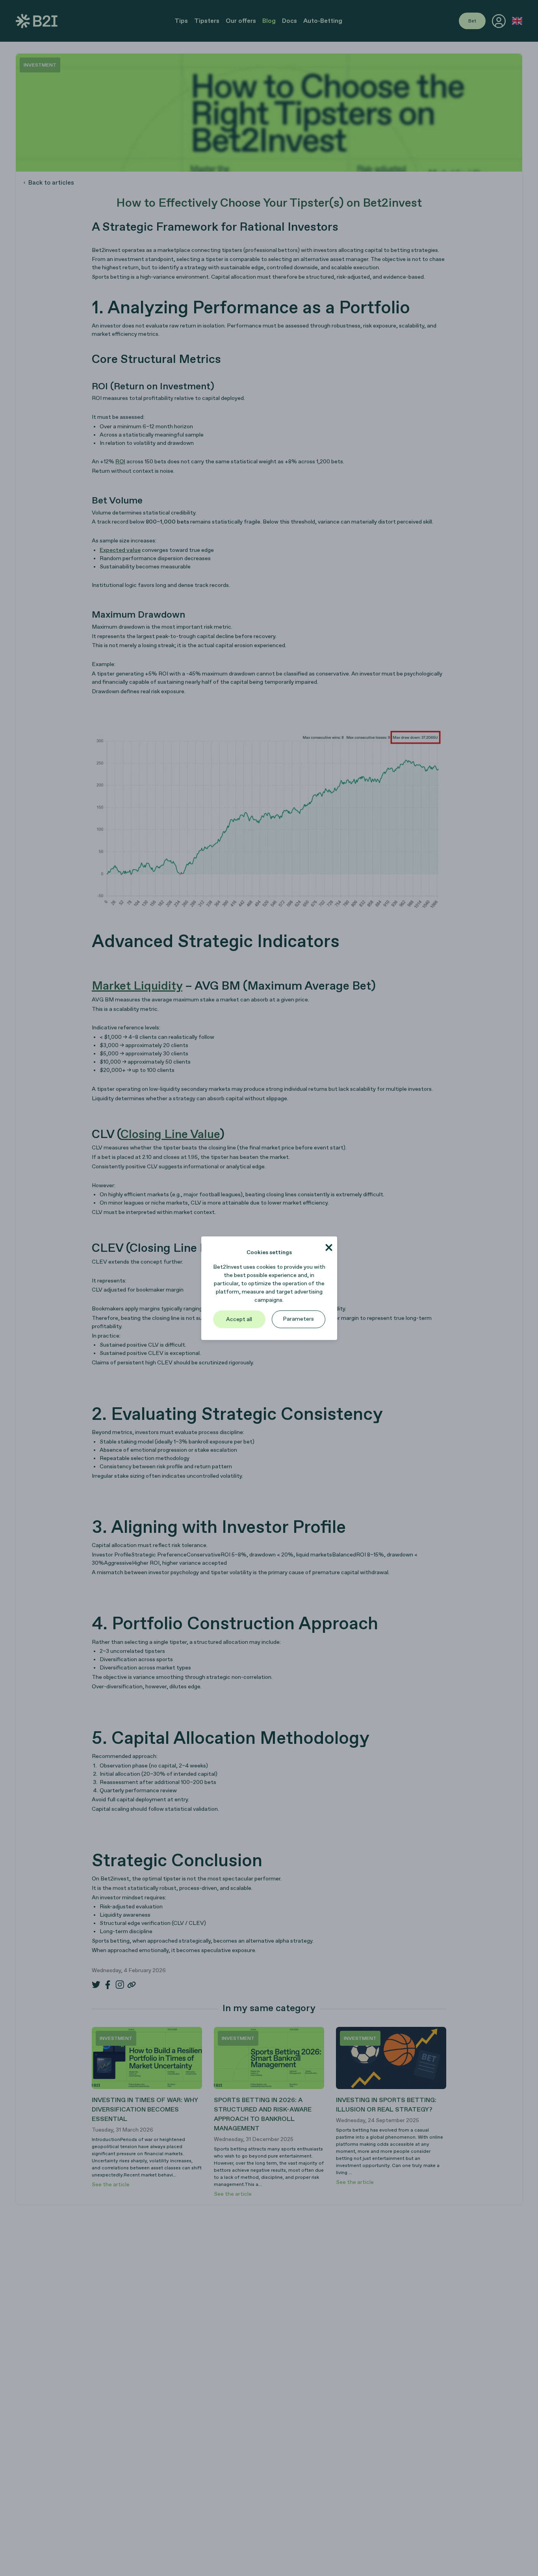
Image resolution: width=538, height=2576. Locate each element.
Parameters (298, 1319)
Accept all (239, 1319)
